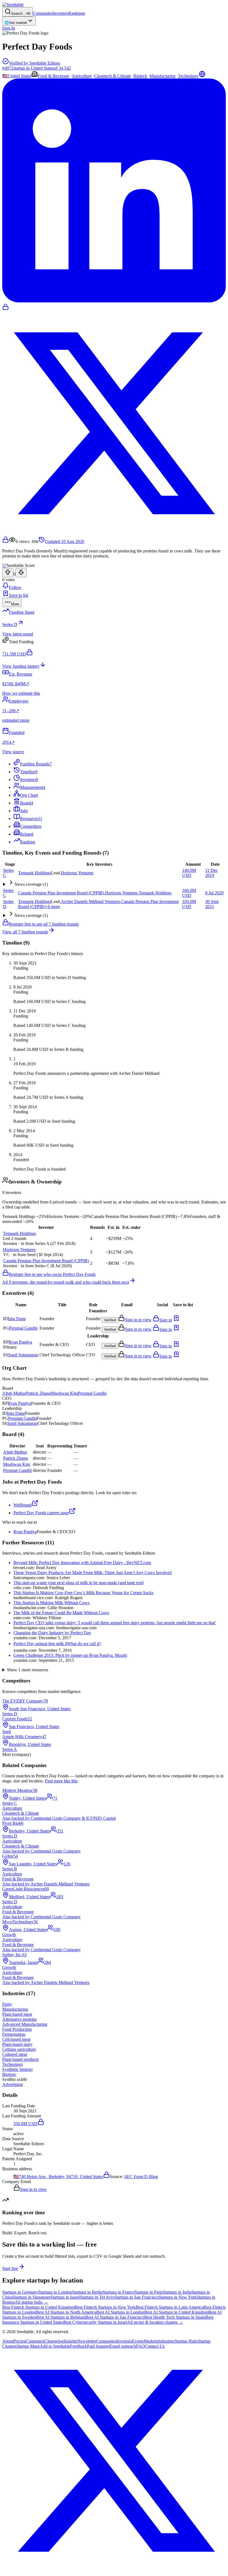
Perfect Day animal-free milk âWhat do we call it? (57, 1644)
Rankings (77, 13)
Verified (110, 1320)
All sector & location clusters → (155, 2322)
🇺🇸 (5, 76)
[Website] (202, 76)
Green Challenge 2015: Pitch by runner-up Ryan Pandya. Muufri (70, 1655)
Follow (15, 587)
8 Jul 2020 (214, 893)
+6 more (53, 907)
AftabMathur (14, 1393)
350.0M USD (189, 904)
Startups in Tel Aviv (97, 2297)
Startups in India (177, 2292)
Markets (151, 2341)
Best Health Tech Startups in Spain (175, 2317)
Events (138, 2341)
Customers (35, 2341)
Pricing (20, 2341)
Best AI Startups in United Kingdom (176, 2312)
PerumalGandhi (23, 1328)
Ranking (28, 842)
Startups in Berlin (87, 2292)
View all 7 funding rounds (25, 932)
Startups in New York (178, 2297)
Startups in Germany (20, 2292)
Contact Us (155, 2346)
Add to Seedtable (55, 2346)
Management (33, 787)
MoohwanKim (64, 1393)
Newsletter (87, 2341)
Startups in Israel (65, 2297)
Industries (166, 2341)
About (8, 2341)
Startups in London (55, 2292)
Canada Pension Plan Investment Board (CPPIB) (61, 893)
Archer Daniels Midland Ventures (90, 902)
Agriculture (82, 76)
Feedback (79, 2346)
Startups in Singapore (32, 2297)
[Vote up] (8, 573)
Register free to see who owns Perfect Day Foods (52, 1274)
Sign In (9, 28)
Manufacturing (163, 76)
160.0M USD (189, 893)
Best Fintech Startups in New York (105, 2307)
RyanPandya (20, 1342)
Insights (70, 2341)
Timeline (29, 772)
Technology (188, 76)
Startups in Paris (148, 2292)
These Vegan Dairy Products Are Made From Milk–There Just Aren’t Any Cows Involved (92, 1573)
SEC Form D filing (141, 2177)
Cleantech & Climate (113, 76)
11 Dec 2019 (211, 873)
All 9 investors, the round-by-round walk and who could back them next (66, 1282)
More (15, 604)
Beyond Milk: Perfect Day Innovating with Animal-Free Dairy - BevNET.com (82, 1563)
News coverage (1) (31, 884)
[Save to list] (176, 1320)
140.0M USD (189, 873)
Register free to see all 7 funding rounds (44, 924)
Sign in (166, 1320)
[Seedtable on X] (114, 2571)
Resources (31, 819)
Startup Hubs (186, 2341)
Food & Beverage (54, 76)
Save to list (18, 595)
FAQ (140, 2346)
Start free (10, 2268)
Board (27, 803)
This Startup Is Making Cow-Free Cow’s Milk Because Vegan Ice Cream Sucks (83, 1593)
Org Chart (29, 795)
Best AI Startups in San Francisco (115, 2317)
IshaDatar (17, 1319)
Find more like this (61, 1781)
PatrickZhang (39, 1393)
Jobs (24, 811)
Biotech (140, 76)
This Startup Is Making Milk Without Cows (51, 1603)
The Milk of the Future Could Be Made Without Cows (61, 1613)
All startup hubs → (31, 2302)
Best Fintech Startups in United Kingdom (39, 2307)
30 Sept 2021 (212, 904)
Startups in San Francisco (137, 2297)
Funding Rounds (36, 764)
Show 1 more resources (28, 1670)
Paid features (98, 2346)
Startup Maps (28, 2346)
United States (19, 76)
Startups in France (118, 2292)
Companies (43, 13)
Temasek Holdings (34, 873)
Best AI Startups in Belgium (61, 2317)
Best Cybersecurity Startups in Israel (95, 2322)
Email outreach (123, 2346)
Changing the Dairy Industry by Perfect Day (52, 1633)
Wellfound (23, 1505)
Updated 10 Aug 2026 (65, 541)
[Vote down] (21, 573)
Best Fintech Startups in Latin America (170, 2307)
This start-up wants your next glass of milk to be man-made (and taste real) (79, 1583)
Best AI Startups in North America (66, 2312)
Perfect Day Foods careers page (41, 1513)
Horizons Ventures (77, 873)
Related (27, 834)
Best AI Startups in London (120, 2312)
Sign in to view (138, 1320)
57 (4, 565)
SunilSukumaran (23, 1355)
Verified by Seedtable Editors (34, 63)
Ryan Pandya (25, 1532)
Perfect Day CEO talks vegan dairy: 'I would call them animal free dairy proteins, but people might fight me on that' (115, 1623)
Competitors (31, 826)
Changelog (54, 2341)
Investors (60, 13)
